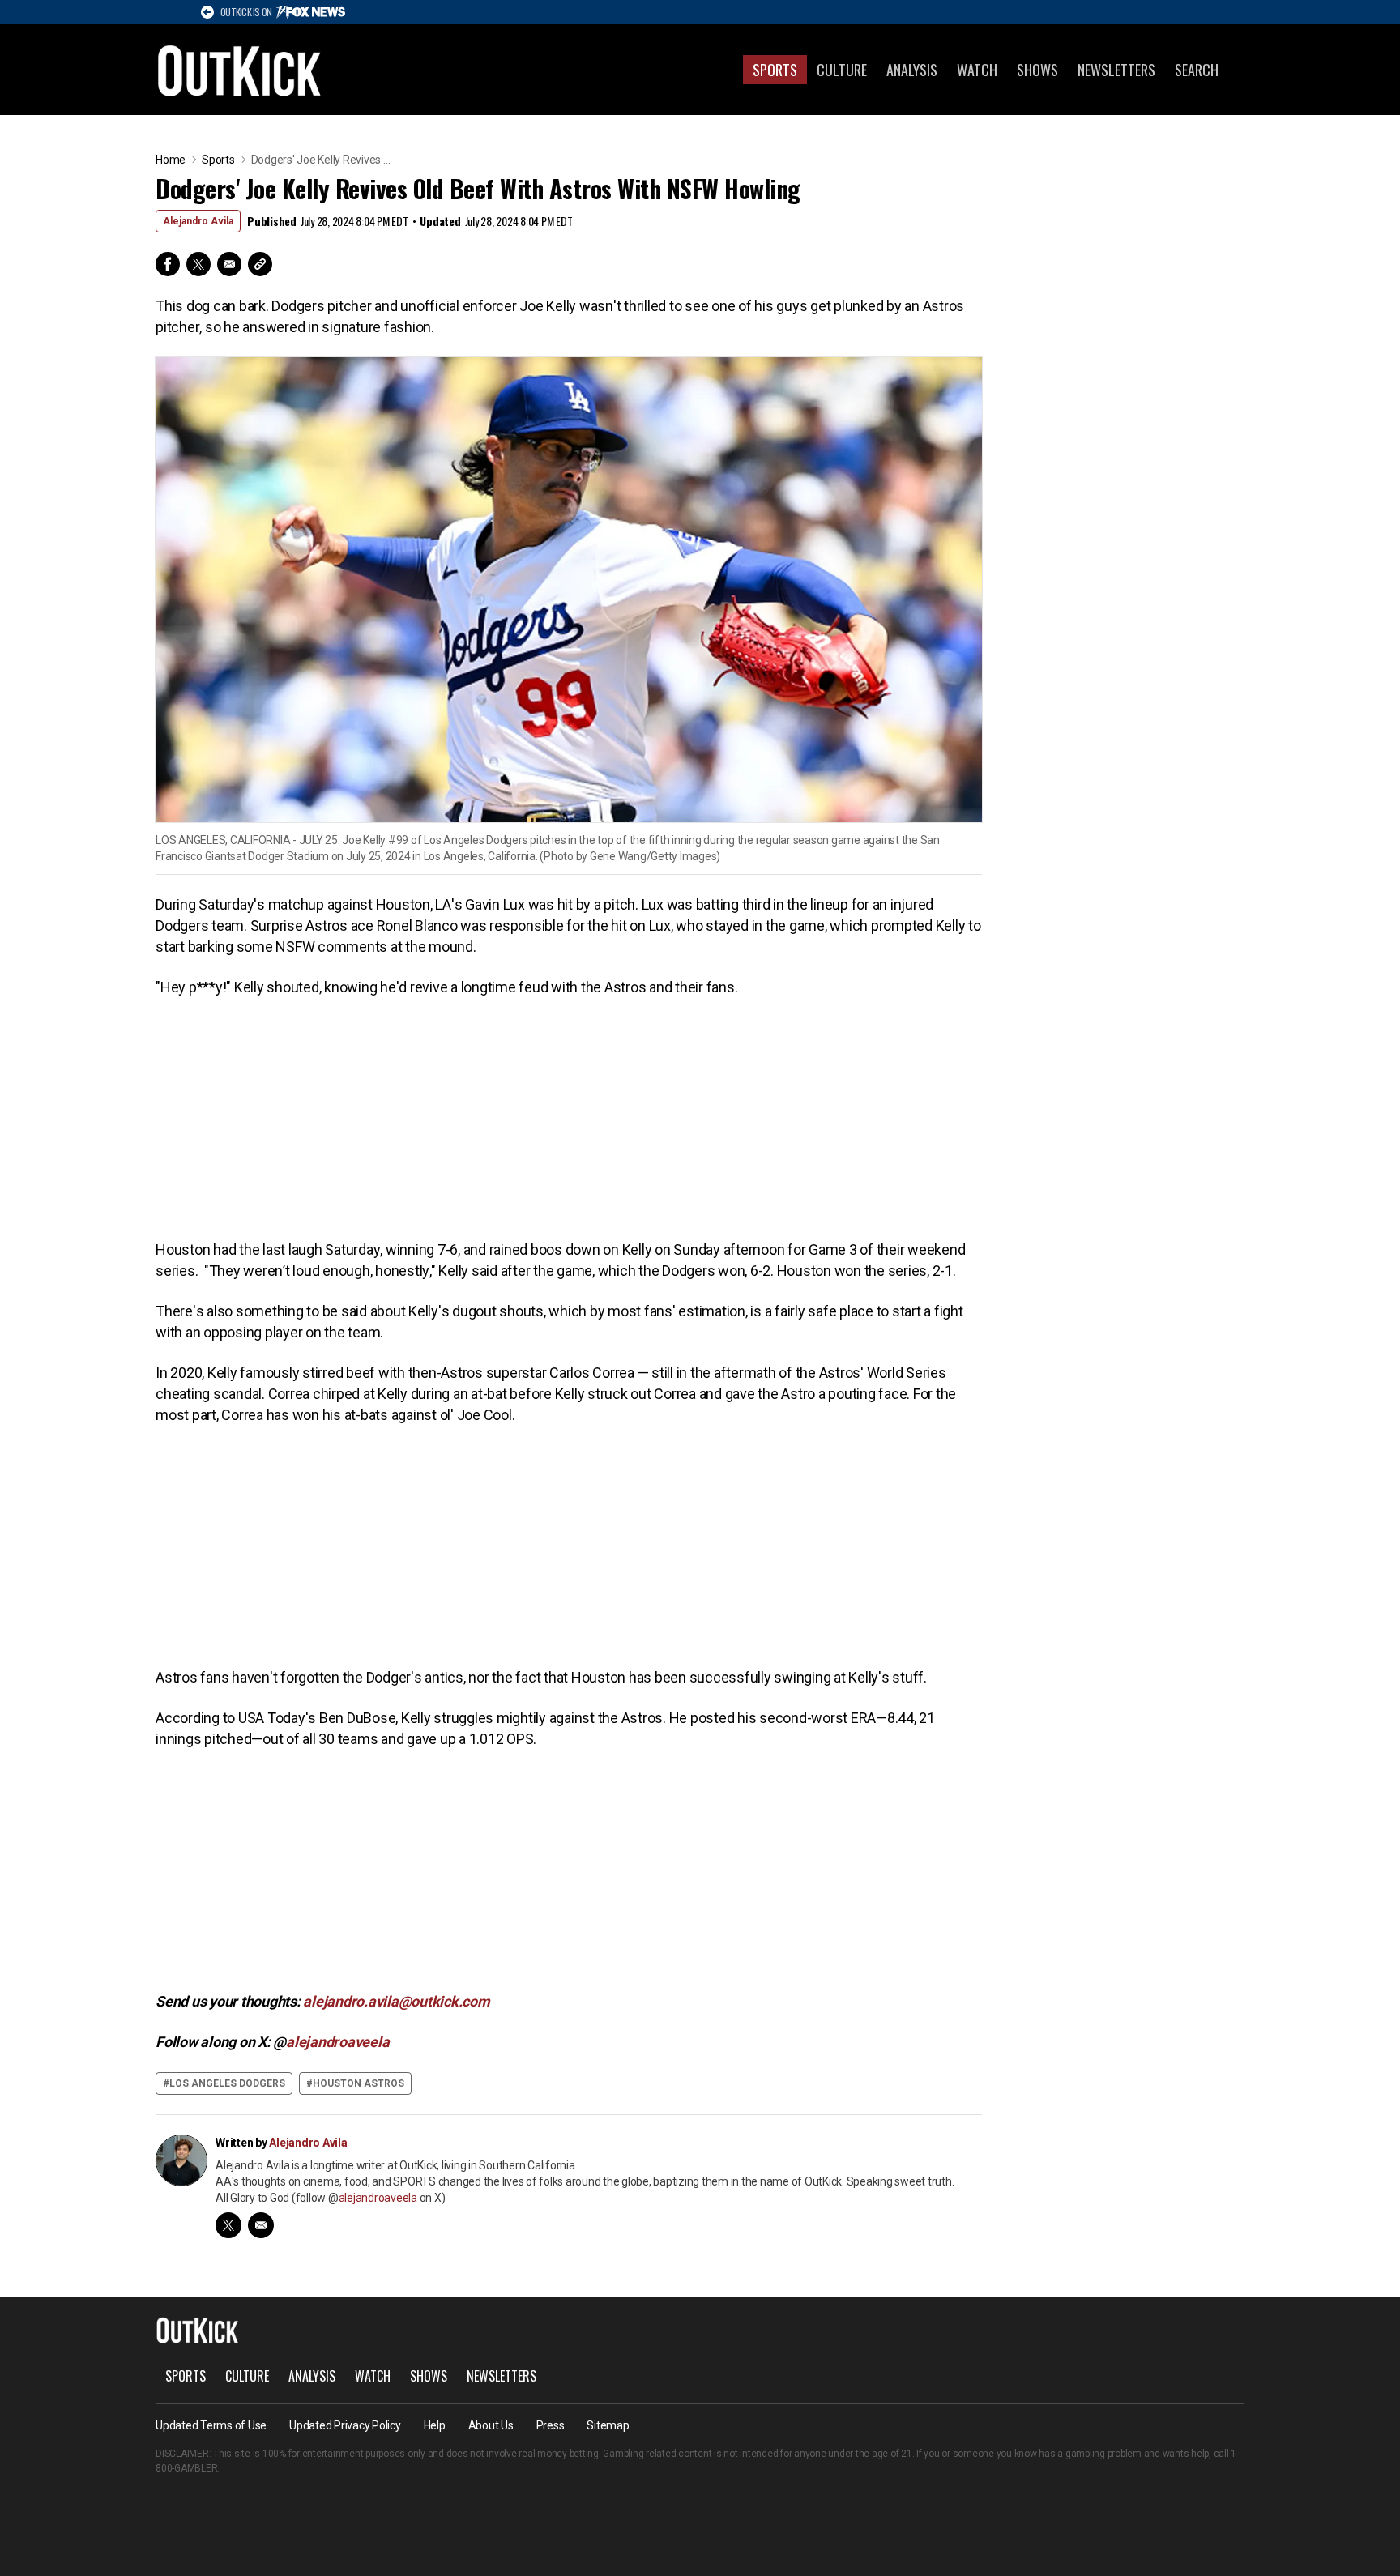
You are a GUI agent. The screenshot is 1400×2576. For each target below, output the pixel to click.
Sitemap (608, 2425)
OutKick (240, 70)
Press (551, 2425)
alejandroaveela (378, 2198)
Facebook (168, 264)
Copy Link (260, 264)
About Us (491, 2425)
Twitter (198, 264)
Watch (977, 70)
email (261, 2225)
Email (229, 264)
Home (171, 160)
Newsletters (1116, 70)
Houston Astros (359, 2083)
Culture (842, 70)
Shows (1037, 70)
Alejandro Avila (198, 221)
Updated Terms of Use (211, 2425)
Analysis (912, 70)
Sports (775, 70)
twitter (228, 2225)
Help (435, 2425)
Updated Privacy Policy (345, 2425)
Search (1197, 70)
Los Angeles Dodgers (227, 2083)
